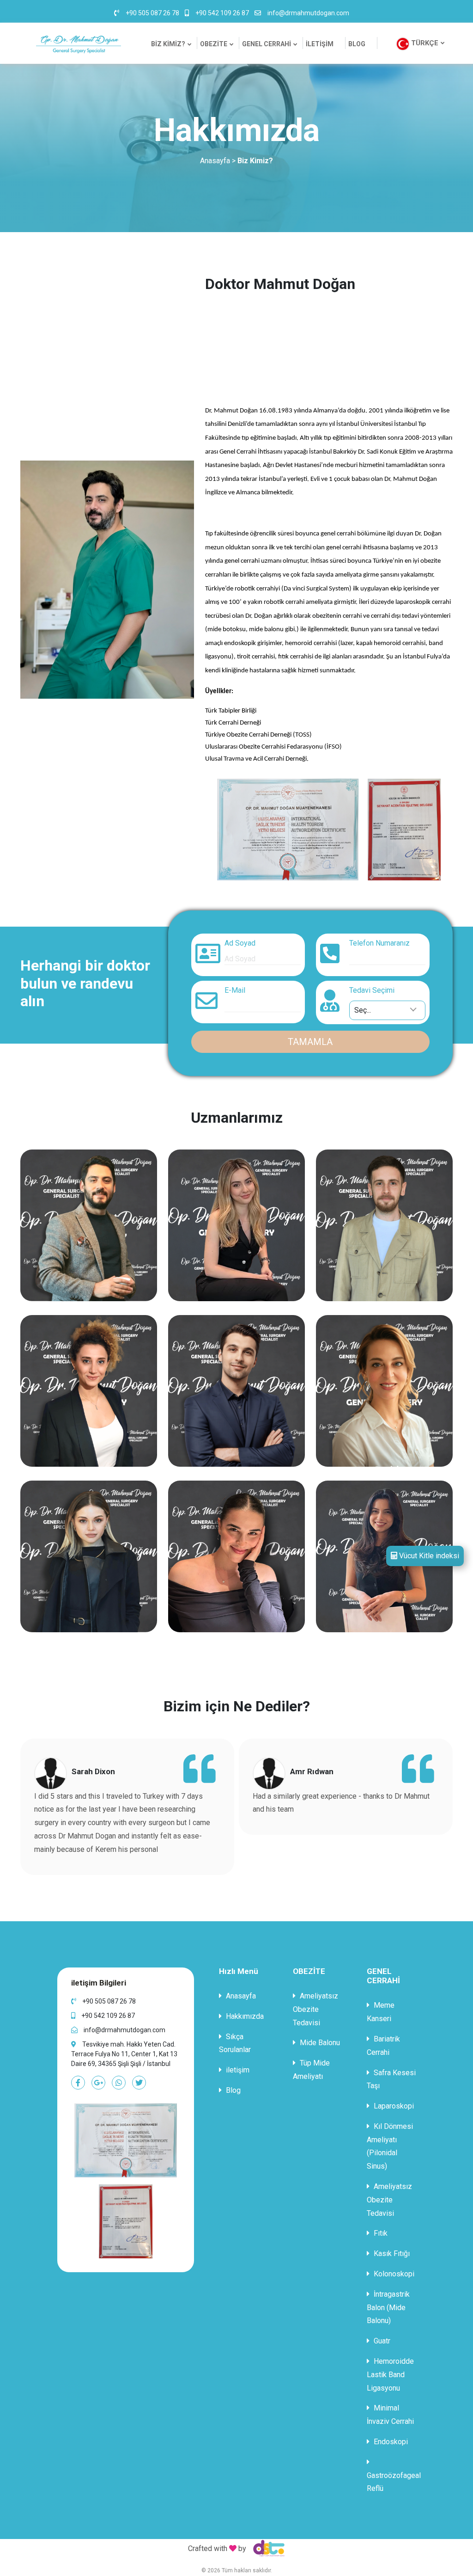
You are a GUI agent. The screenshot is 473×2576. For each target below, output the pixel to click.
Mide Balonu (319, 2043)
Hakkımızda (244, 2016)
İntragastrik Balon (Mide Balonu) (388, 2308)
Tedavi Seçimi (372, 990)
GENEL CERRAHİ (267, 44)
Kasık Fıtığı (391, 2253)
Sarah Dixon (93, 1771)
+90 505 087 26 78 (152, 13)
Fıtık (380, 2233)
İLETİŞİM (320, 44)
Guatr (381, 2341)
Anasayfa (215, 161)
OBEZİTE (214, 44)
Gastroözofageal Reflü (394, 2482)
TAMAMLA (310, 1042)
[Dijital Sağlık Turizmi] (267, 2548)
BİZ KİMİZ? (168, 44)
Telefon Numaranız (379, 943)
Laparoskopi (393, 2106)
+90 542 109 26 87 (222, 13)
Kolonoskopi (393, 2274)
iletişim (237, 2070)
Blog (232, 2090)
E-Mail (235, 990)
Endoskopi (390, 2442)
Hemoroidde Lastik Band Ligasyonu (390, 2375)
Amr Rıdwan (312, 1771)
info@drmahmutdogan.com (308, 13)
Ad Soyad (240, 943)
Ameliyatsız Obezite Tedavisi (315, 2009)
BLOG (357, 44)
